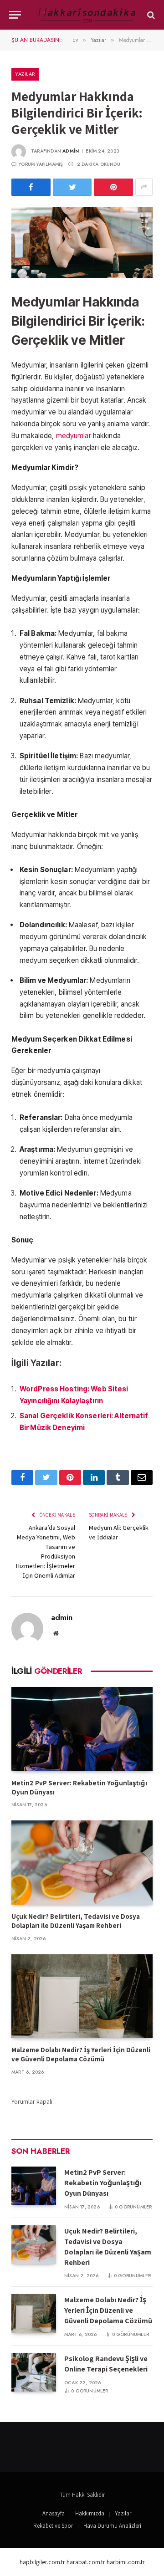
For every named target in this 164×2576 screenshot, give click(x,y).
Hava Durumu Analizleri (112, 2526)
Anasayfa (54, 2513)
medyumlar (74, 436)
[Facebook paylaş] (31, 187)
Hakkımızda (90, 2513)
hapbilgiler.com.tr (42, 2562)
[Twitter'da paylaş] (72, 187)
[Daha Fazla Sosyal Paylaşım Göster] (144, 187)
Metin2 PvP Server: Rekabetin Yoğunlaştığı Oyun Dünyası (103, 2183)
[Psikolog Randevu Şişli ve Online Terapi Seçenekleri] (34, 2372)
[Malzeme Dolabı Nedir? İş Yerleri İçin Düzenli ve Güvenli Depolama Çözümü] (82, 1996)
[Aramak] (150, 15)
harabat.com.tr (86, 2562)
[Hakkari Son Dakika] (87, 15)
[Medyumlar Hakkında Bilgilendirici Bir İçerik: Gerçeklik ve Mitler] (82, 243)
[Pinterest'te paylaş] (113, 187)
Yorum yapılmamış (41, 164)
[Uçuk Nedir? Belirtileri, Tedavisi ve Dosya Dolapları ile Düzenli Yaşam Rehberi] (82, 1863)
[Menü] (15, 15)
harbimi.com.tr (126, 2562)
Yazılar (25, 74)
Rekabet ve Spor (53, 2526)
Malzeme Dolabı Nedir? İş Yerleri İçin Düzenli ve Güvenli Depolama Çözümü (81, 2054)
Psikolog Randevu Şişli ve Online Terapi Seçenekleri (106, 2364)
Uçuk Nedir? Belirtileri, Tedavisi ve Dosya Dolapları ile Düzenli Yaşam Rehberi (76, 1921)
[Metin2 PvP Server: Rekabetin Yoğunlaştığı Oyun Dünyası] (82, 1729)
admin (71, 151)
